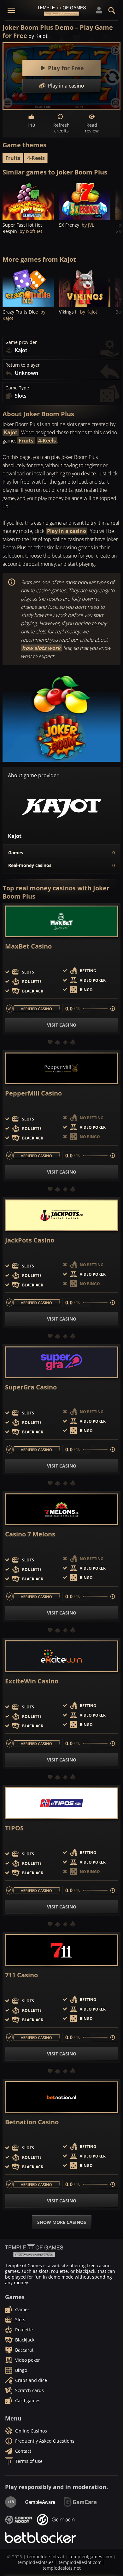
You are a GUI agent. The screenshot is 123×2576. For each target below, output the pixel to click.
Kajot (11, 432)
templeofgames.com (91, 2557)
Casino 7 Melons (30, 1534)
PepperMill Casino (33, 1093)
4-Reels (36, 158)
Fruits (13, 158)
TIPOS (14, 1828)
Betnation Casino (32, 2122)
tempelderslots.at (46, 2557)
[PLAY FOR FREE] (28, 200)
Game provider (21, 342)
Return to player (23, 365)
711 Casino (21, 1975)
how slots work (41, 648)
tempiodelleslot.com (80, 2562)
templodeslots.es (36, 2562)
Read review (92, 128)
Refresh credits (61, 128)
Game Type (17, 388)
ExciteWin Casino (32, 1681)
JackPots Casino (30, 1240)
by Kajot (38, 36)
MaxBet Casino (28, 946)
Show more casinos (62, 2222)
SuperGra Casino (31, 1387)
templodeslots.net (62, 2568)
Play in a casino (67, 531)
